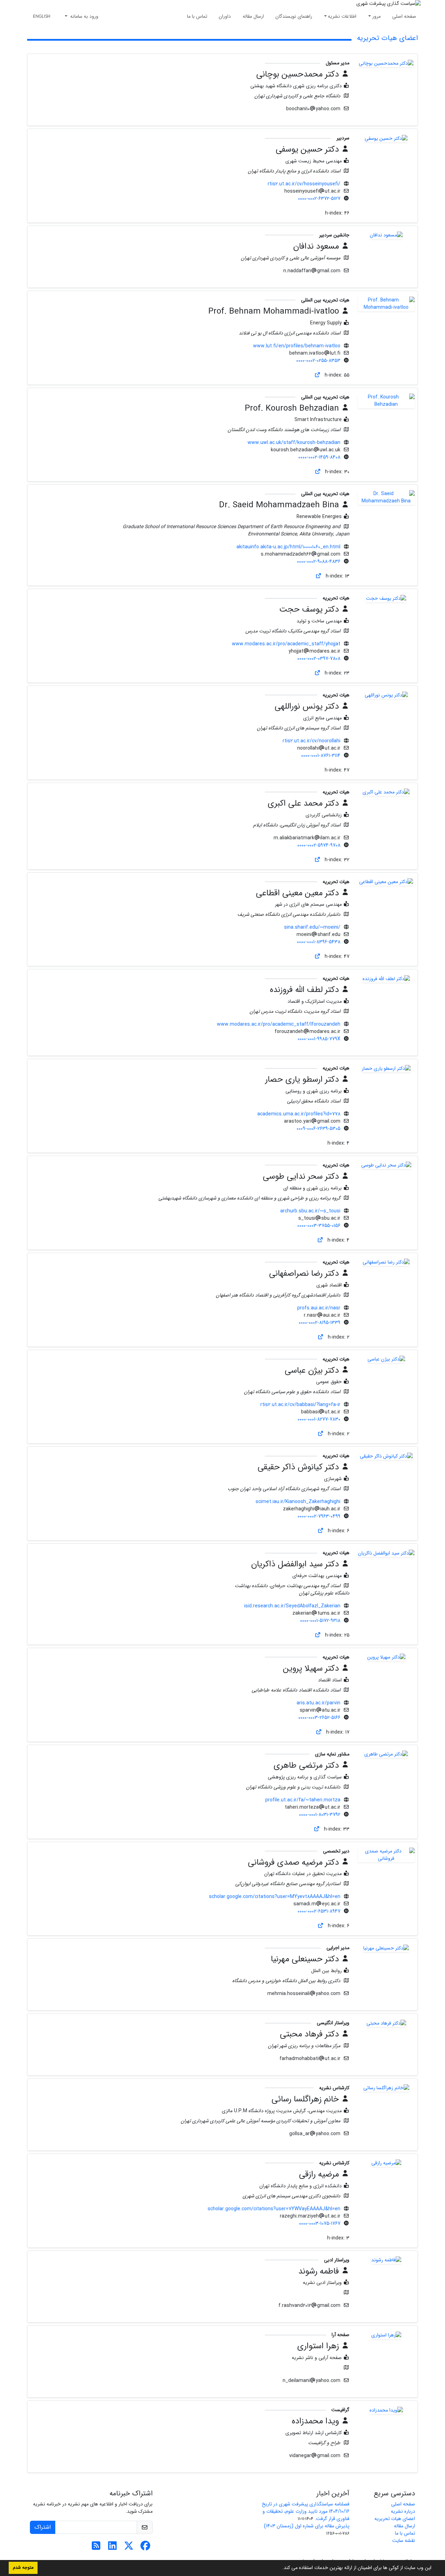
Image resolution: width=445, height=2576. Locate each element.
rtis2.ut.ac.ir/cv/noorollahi (311, 741)
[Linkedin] (112, 2548)
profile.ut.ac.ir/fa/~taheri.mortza (303, 1800)
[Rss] (96, 2548)
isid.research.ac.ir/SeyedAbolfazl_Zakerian (292, 1606)
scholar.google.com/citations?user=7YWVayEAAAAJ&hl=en (274, 2209)
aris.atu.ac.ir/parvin (318, 1703)
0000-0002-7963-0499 (319, 1516)
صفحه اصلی (404, 16)
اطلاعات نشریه (342, 16)
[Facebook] (145, 2548)
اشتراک (43, 2527)
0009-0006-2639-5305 (318, 1129)
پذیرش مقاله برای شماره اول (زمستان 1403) (307, 2526)
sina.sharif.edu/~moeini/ (312, 927)
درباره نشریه (403, 2511)
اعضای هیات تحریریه (395, 2519)
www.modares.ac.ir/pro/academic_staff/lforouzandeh (279, 1024)
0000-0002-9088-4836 (319, 562)
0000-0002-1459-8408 (319, 457)
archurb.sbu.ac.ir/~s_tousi (310, 1211)
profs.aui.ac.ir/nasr (319, 1308)
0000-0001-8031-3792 (320, 1815)
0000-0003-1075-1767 (320, 2223)
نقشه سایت (404, 2541)
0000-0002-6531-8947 (319, 1911)
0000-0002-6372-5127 (319, 199)
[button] (280, 2568)
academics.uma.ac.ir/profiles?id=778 (299, 1114)
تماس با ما (197, 16)
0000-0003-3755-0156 (319, 1226)
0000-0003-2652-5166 (319, 1718)
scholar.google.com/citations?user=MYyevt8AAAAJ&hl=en (275, 1897)
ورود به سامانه (84, 16)
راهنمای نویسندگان (294, 16)
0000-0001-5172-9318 (320, 1621)
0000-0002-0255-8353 (318, 361)
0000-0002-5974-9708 (319, 845)
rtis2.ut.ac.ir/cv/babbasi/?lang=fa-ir (300, 1405)
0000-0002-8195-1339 (319, 1323)
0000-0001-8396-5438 (319, 942)
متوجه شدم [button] (23, 2568)
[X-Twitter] (129, 2548)
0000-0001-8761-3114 (321, 756)
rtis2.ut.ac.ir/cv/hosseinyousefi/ (304, 184)
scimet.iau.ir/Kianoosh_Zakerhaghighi (298, 1502)
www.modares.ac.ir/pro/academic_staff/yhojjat (286, 644)
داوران (225, 16)
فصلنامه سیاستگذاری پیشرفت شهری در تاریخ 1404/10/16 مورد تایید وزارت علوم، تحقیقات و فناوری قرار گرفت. (306, 2511)
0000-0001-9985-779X (319, 1039)
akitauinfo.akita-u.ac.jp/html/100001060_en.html (288, 547)
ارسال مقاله (253, 16)
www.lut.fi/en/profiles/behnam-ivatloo (297, 346)
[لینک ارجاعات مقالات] (317, 375)
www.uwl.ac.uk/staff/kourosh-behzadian (294, 443)
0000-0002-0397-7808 (319, 659)
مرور (377, 16)
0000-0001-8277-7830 (319, 1419)
